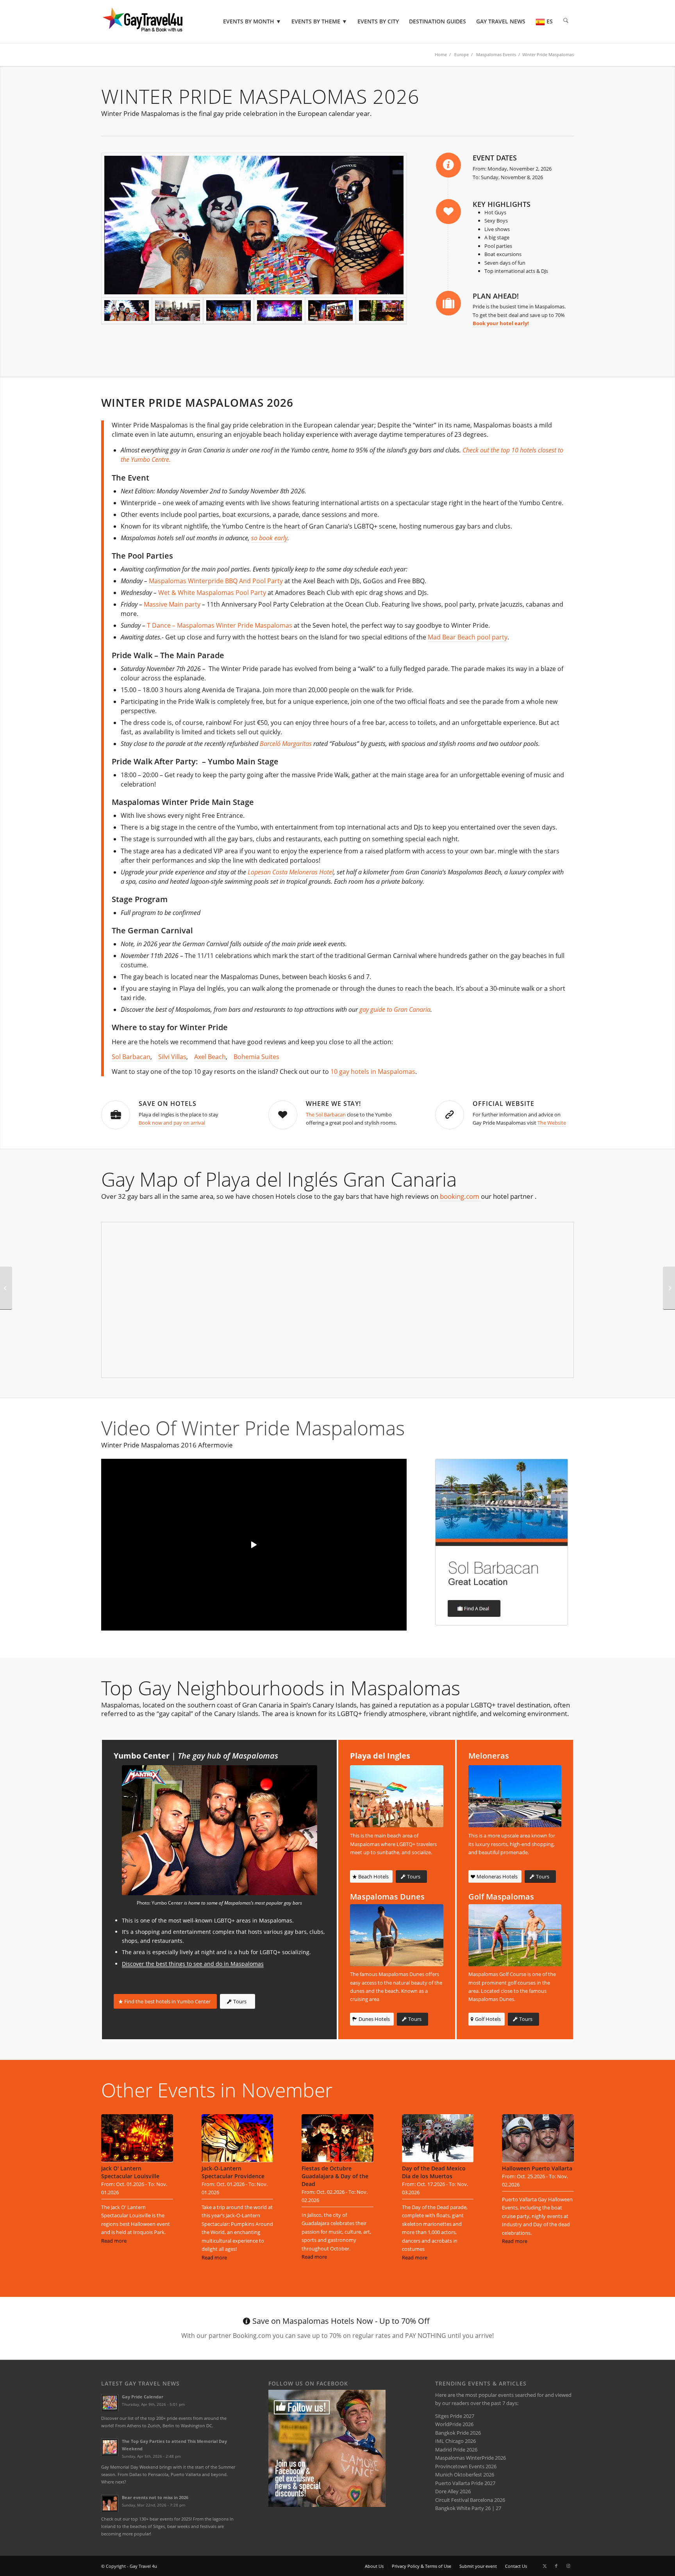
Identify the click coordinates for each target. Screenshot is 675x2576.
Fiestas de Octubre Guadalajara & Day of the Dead (335, 2176)
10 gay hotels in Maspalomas (373, 1072)
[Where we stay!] (283, 1115)
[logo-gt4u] (154, 21)
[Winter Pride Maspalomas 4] (330, 311)
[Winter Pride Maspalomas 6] (254, 225)
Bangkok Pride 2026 (458, 2433)
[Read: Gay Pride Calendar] (110, 2403)
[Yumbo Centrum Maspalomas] (220, 1830)
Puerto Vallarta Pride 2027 (465, 2483)
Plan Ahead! (496, 296)
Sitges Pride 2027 (455, 2416)
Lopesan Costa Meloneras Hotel (291, 872)
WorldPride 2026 (454, 2424)
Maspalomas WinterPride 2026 (471, 2458)
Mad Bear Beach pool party (468, 637)
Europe (462, 54)
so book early (269, 538)
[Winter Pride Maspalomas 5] (381, 311)
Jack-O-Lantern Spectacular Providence (233, 2172)
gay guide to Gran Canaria (395, 1009)
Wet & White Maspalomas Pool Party (212, 593)
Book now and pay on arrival (172, 1123)
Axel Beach (210, 1057)
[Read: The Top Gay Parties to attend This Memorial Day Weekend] (110, 2447)
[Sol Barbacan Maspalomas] (502, 1542)
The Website (552, 1123)
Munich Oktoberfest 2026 (465, 2475)
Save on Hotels (168, 1104)
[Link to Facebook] (556, 2566)
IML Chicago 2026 (455, 2441)
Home (441, 54)
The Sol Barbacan (326, 1114)
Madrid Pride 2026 (456, 2450)
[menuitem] (252, 21)
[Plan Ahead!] (448, 303)
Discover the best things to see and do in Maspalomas (193, 1964)
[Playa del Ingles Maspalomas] (397, 1796)
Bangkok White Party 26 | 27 (468, 2508)
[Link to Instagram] (568, 2566)
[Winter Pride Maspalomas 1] (177, 311)
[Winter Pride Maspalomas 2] (229, 311)
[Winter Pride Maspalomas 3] (279, 311)
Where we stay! (333, 1104)
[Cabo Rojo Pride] (6, 1288)
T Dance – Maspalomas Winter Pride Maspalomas (220, 625)
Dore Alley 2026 (453, 2491)
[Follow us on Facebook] (327, 2505)
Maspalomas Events (496, 54)
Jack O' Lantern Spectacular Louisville (130, 2172)
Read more (114, 2241)
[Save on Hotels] (116, 1115)
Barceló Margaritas (286, 744)
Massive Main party (172, 604)
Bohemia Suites (256, 1057)
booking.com (460, 1196)
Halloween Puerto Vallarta (537, 2168)
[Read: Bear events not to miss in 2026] (110, 2503)
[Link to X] (545, 2566)
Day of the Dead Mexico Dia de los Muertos (434, 2172)
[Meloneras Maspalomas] (515, 1796)
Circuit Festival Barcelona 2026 (470, 2500)
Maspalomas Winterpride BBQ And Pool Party (216, 581)
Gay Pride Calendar (143, 2397)
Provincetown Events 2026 (466, 2466)
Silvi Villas (172, 1057)
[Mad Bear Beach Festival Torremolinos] (669, 1288)
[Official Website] (450, 1115)
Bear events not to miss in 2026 (155, 2497)
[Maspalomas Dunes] (397, 1935)
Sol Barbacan (131, 1057)
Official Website (504, 1104)
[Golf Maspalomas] (515, 1935)
